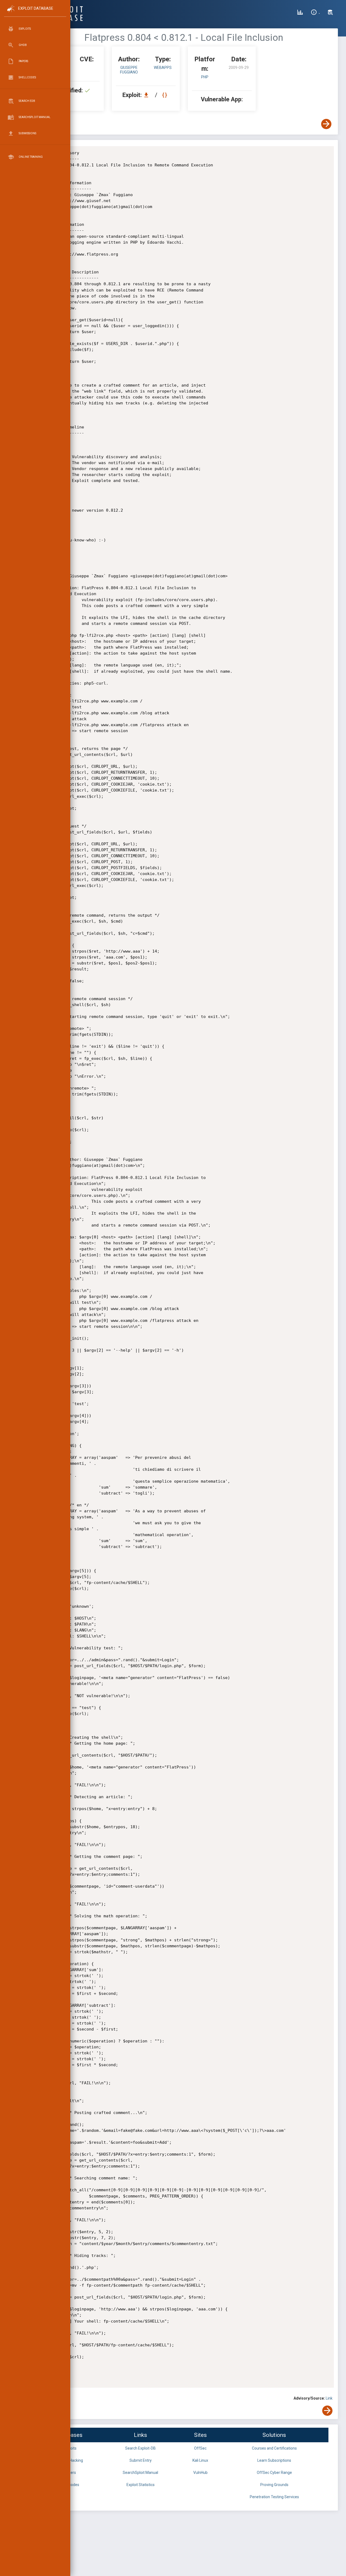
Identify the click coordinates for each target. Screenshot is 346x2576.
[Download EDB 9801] (148, 95)
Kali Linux (200, 2460)
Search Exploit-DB (140, 2448)
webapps (163, 68)
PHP (205, 77)
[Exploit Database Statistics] (300, 13)
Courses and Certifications (274, 2448)
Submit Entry (141, 2460)
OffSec (200, 2448)
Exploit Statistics (141, 2485)
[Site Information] (315, 13)
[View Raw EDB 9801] (165, 95)
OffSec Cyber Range (274, 2473)
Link (329, 2398)
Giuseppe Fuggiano (129, 70)
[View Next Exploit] (326, 124)
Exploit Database (36, 8)
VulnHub (200, 2473)
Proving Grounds (274, 2485)
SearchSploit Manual (140, 2473)
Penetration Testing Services (274, 2497)
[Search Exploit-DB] (330, 13)
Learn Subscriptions (274, 2460)
